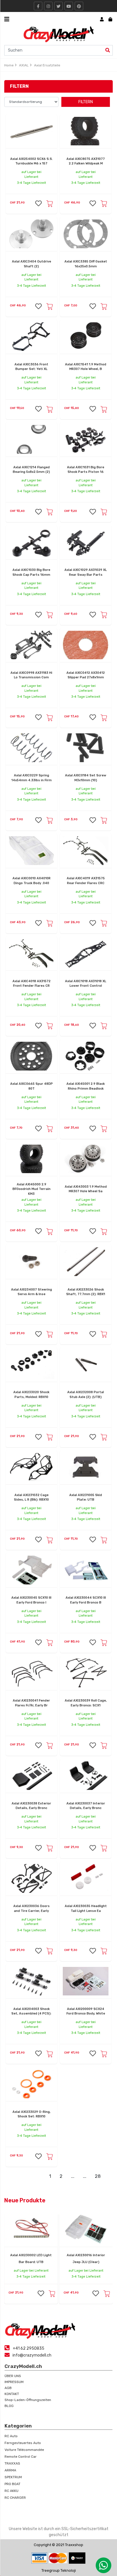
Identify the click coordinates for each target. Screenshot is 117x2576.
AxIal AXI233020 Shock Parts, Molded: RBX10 (31, 1395)
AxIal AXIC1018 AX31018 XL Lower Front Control (86, 984)
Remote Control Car (21, 2457)
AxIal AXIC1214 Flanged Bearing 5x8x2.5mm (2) (31, 470)
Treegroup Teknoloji (59, 2570)
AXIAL (24, 65)
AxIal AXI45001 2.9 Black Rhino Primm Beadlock (86, 1086)
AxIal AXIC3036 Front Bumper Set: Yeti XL (31, 367)
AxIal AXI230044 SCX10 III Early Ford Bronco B (86, 1600)
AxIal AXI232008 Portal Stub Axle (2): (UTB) (86, 1395)
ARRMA (10, 2470)
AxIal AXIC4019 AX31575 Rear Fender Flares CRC (86, 881)
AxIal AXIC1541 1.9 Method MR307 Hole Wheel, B (86, 367)
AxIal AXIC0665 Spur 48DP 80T (32, 1086)
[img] (108, 50)
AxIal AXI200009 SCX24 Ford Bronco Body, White (86, 2011)
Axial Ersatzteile (47, 65)
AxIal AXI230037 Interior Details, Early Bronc (86, 1806)
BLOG (9, 2406)
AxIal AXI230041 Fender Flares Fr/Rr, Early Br (31, 1703)
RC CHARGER (15, 2498)
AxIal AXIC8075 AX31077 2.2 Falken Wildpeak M (86, 161)
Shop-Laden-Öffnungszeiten (28, 2400)
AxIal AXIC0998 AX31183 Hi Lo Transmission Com (31, 675)
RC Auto (11, 2436)
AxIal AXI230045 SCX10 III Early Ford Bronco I (31, 1600)
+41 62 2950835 (29, 2348)
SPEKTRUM (13, 2477)
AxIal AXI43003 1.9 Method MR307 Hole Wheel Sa (86, 1189)
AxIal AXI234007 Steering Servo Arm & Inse (32, 1292)
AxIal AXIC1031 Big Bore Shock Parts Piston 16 (86, 470)
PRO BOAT (12, 2484)
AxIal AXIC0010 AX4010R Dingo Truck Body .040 (32, 881)
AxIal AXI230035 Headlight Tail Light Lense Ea (86, 1908)
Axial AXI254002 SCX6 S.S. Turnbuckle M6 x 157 (32, 161)
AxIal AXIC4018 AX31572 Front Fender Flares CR (32, 984)
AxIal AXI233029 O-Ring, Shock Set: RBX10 (32, 2114)
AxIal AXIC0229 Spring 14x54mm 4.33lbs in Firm (32, 778)
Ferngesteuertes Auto (23, 2443)
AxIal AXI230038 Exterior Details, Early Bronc (31, 1806)
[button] (38, 203)
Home (9, 65)
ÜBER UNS (13, 2376)
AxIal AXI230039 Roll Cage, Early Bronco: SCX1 (86, 1703)
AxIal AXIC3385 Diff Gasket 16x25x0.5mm (86, 264)
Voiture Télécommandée (24, 2450)
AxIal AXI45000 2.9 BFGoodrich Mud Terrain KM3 (32, 1189)
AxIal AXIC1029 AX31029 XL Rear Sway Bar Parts (86, 572)
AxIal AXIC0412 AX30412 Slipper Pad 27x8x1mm (86, 675)
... (73, 2176)
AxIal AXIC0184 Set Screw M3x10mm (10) (86, 778)
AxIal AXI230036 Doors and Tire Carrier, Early (32, 1908)
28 (98, 2176)
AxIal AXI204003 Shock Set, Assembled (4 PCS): (31, 2011)
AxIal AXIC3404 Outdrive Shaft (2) (32, 264)
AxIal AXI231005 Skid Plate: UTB (86, 1497)
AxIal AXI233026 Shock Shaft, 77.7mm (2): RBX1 (86, 1292)
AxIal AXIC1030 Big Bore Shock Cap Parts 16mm (31, 572)
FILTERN (86, 102)
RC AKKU (12, 2491)
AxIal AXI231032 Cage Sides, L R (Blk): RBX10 (31, 1497)
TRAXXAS (12, 2463)
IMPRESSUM (14, 2382)
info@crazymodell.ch (32, 2355)
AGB (8, 2388)
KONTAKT (12, 2394)
